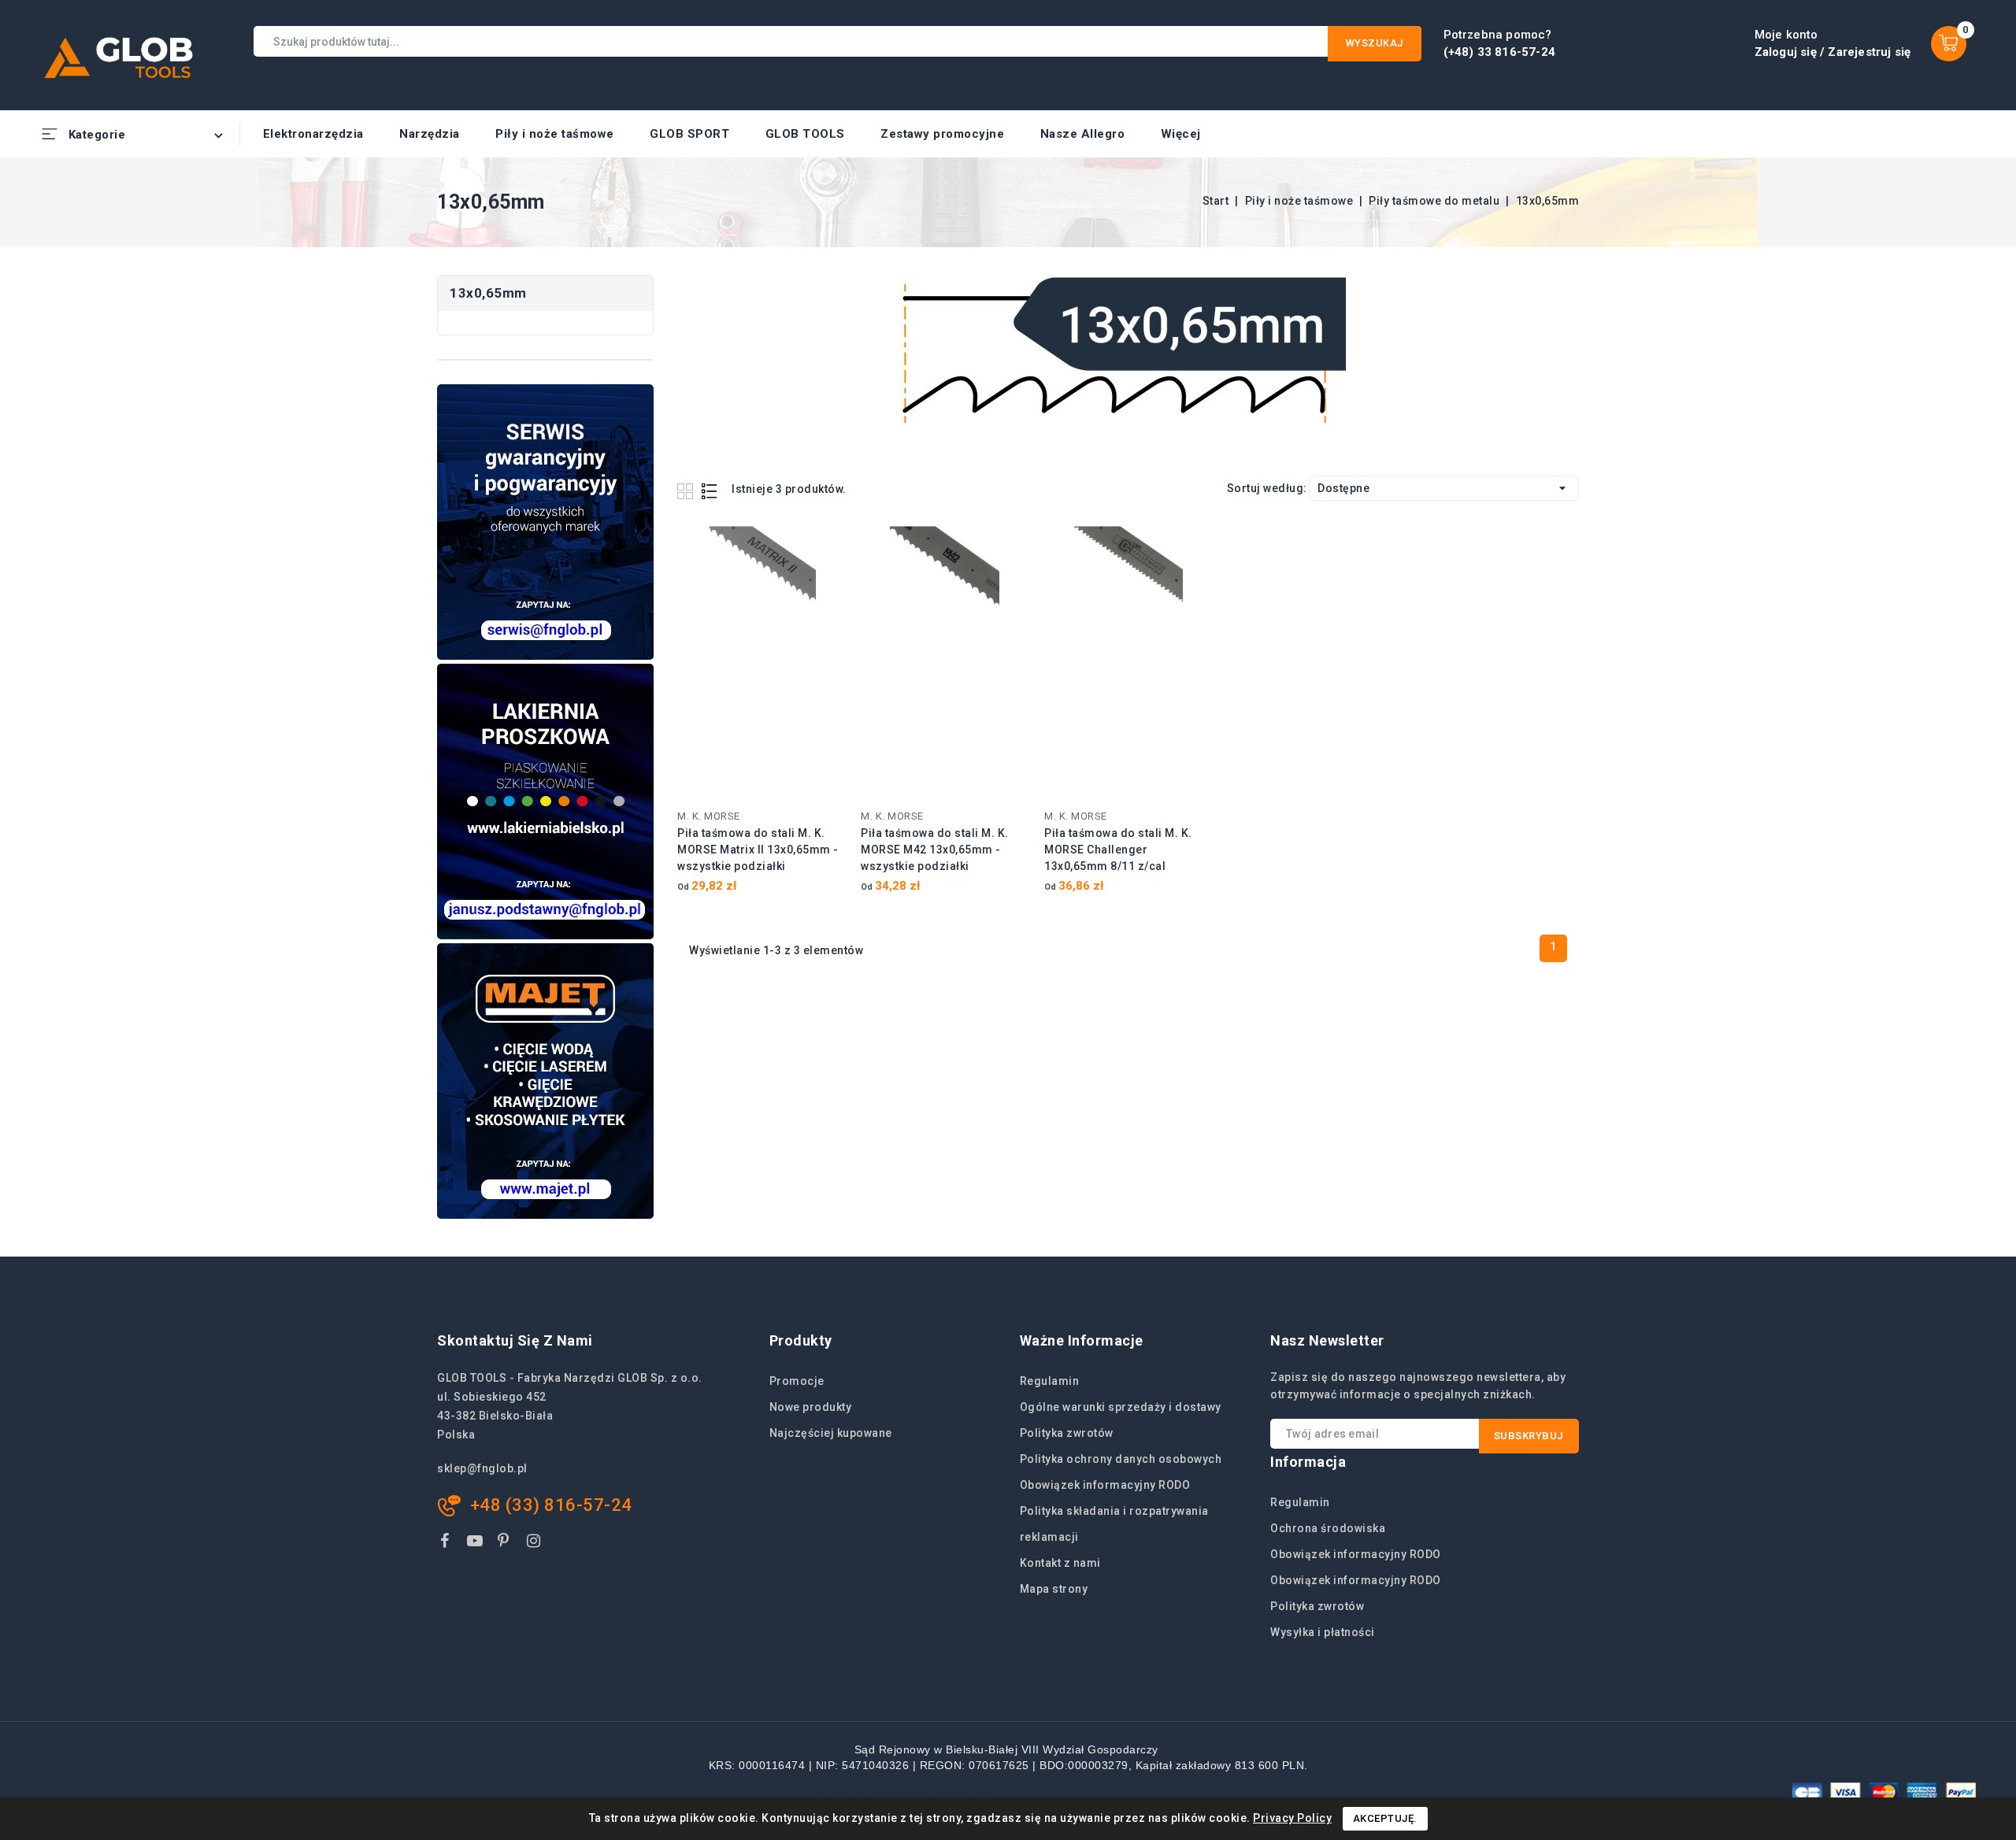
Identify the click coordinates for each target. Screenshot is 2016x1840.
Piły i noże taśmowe (555, 134)
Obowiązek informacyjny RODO (1105, 1485)
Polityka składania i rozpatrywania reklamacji (1114, 1524)
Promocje (797, 1381)
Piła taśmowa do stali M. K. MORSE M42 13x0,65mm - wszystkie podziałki (935, 850)
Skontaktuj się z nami (515, 1340)
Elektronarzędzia (313, 134)
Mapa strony (1054, 1589)
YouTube (476, 1544)
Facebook (447, 1544)
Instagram (536, 1544)
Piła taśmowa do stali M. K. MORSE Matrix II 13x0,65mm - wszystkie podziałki (758, 850)
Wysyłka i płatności (1323, 1632)
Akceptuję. (1385, 1818)
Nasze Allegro (1083, 134)
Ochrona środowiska (1328, 1528)
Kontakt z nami (1060, 1563)
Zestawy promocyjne (942, 134)
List (710, 491)
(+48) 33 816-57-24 (1500, 52)
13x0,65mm (488, 293)
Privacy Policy (1292, 1818)
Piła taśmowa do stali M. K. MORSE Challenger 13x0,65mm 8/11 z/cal (1118, 850)
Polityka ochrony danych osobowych (1121, 1459)
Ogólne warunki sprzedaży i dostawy (1121, 1407)
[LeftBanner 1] (545, 522)
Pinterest (506, 1544)
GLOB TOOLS (805, 134)
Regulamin (1050, 1381)
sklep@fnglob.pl (482, 1468)
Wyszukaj (1375, 43)
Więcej (1181, 134)
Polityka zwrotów (1067, 1433)
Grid (687, 491)
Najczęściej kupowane (831, 1433)
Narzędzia (430, 134)
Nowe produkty (811, 1407)
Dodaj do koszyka (823, 546)
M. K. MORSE (709, 816)
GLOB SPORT (689, 134)
